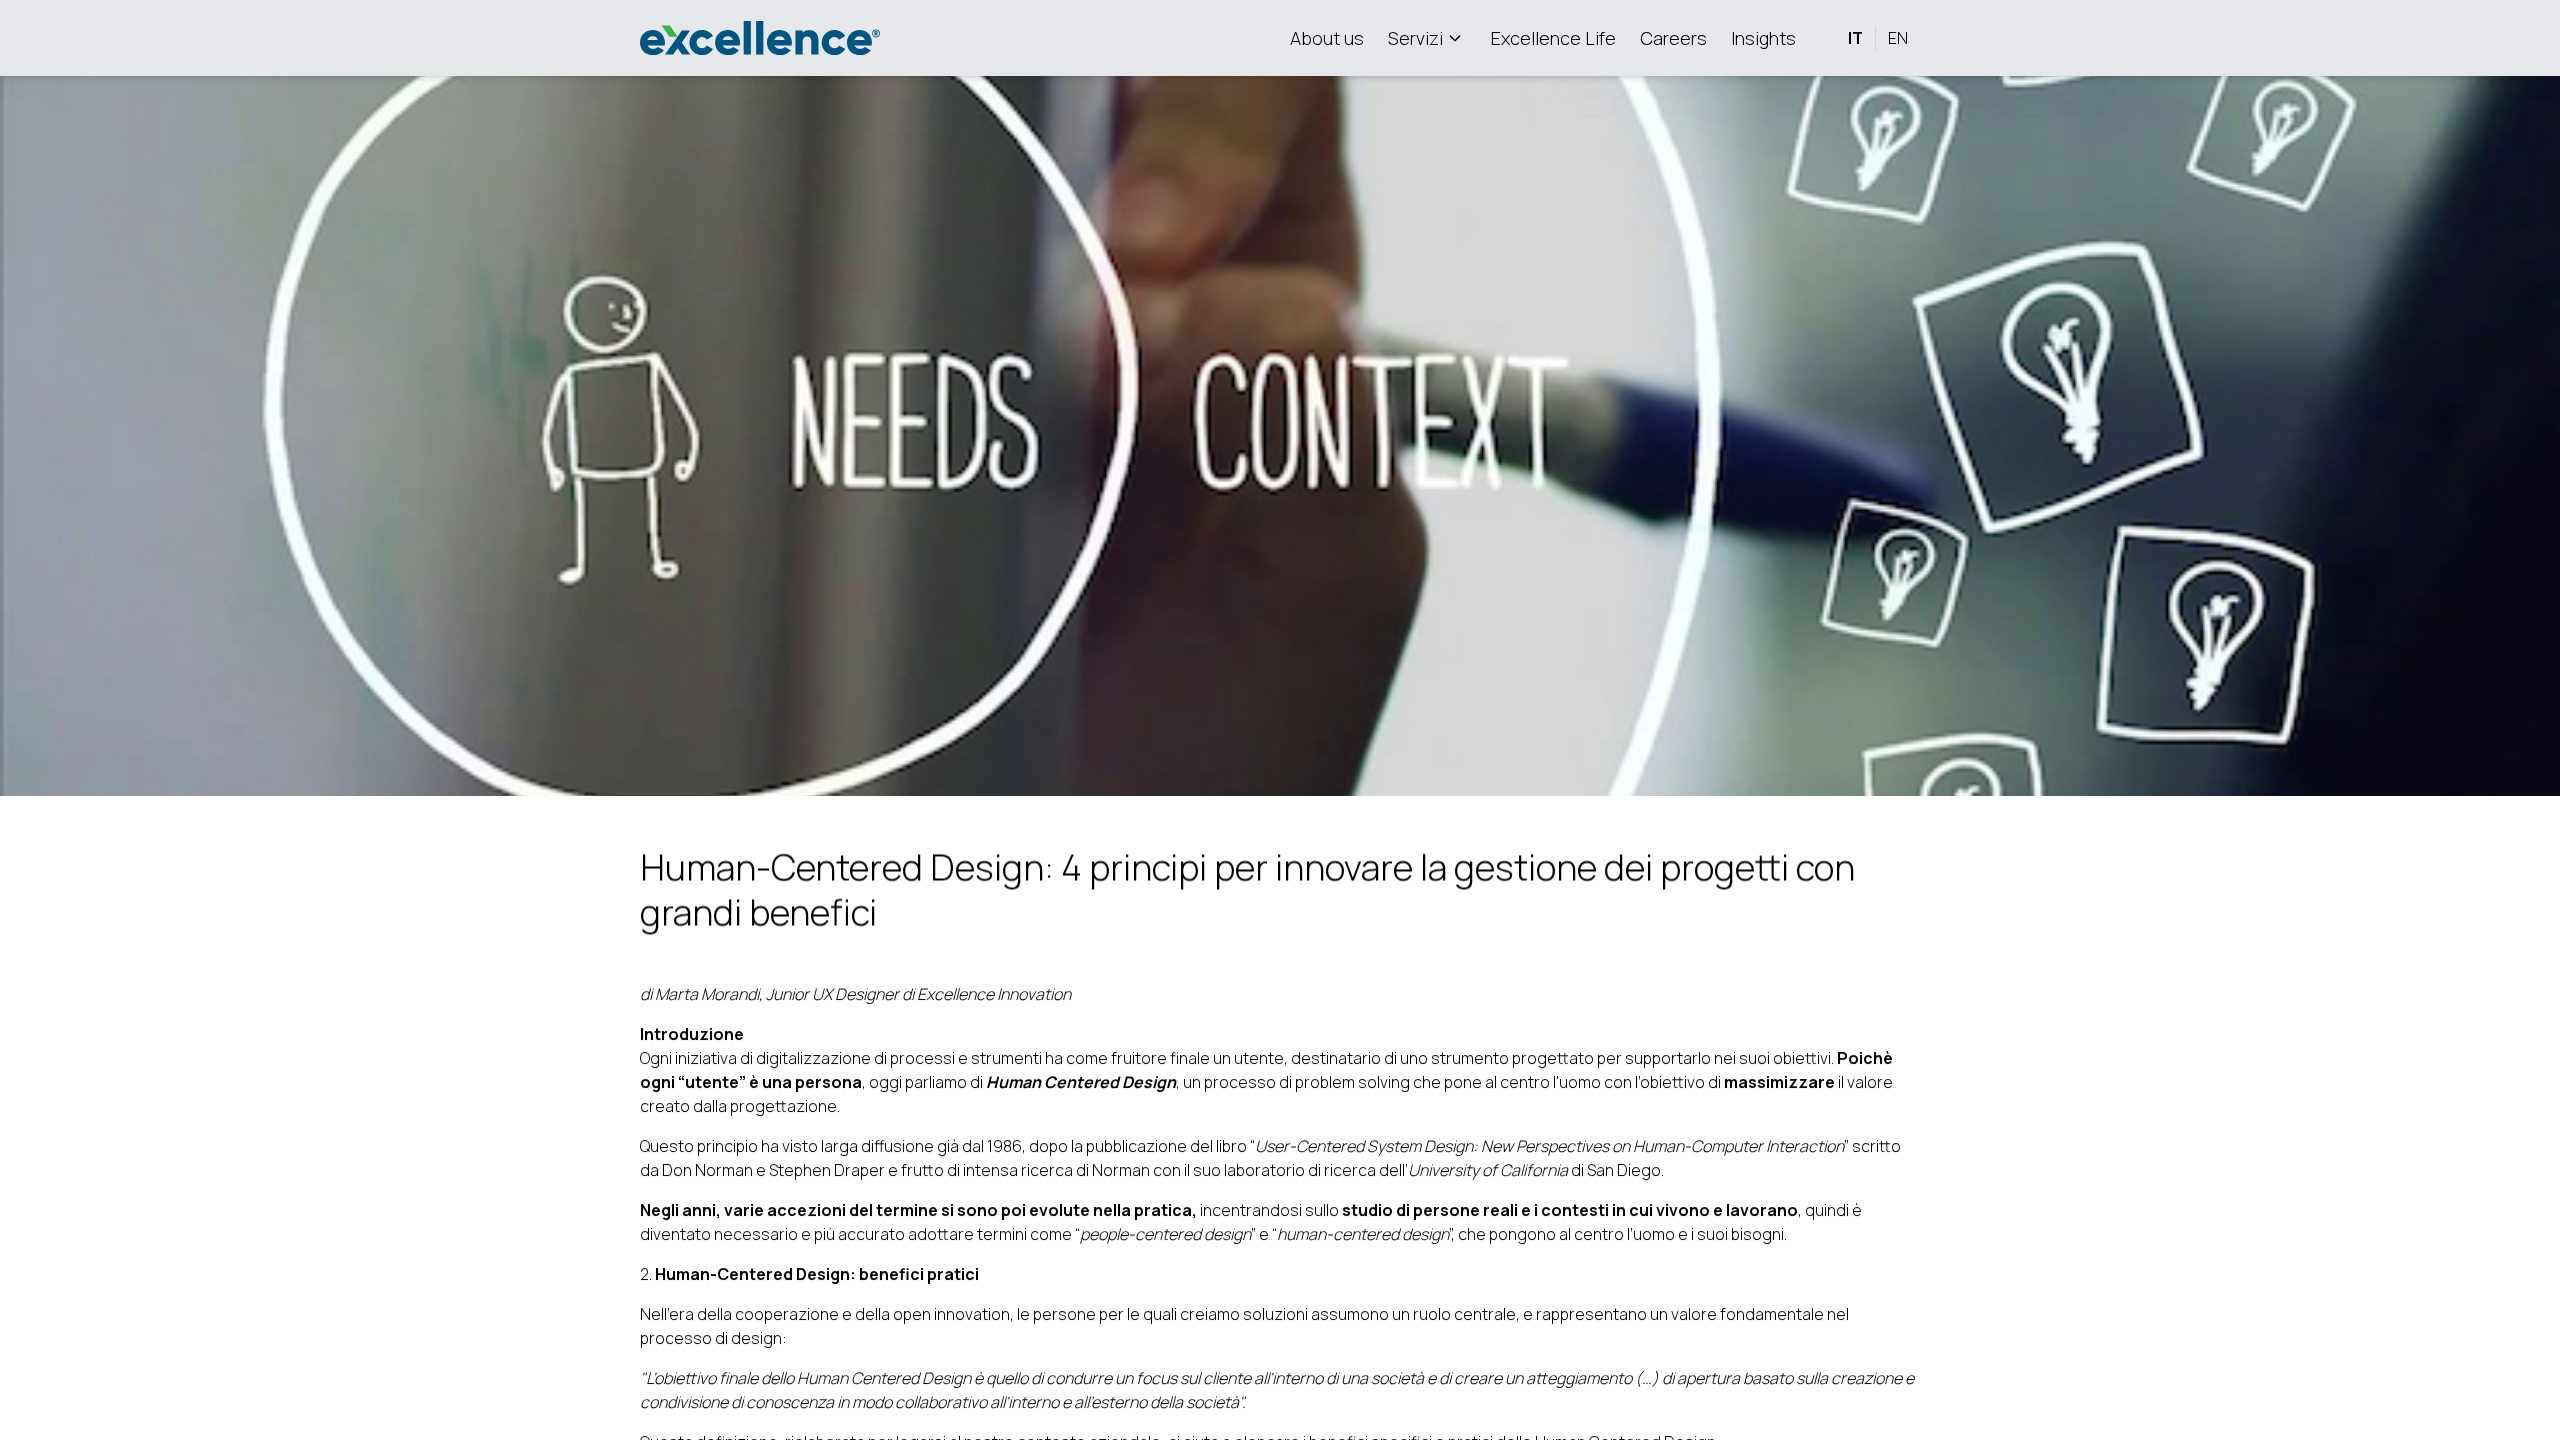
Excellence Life (1553, 38)
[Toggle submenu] (1455, 38)
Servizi (1415, 38)
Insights (1763, 38)
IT (1855, 38)
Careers (1673, 38)
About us (1327, 38)
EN (1898, 38)
